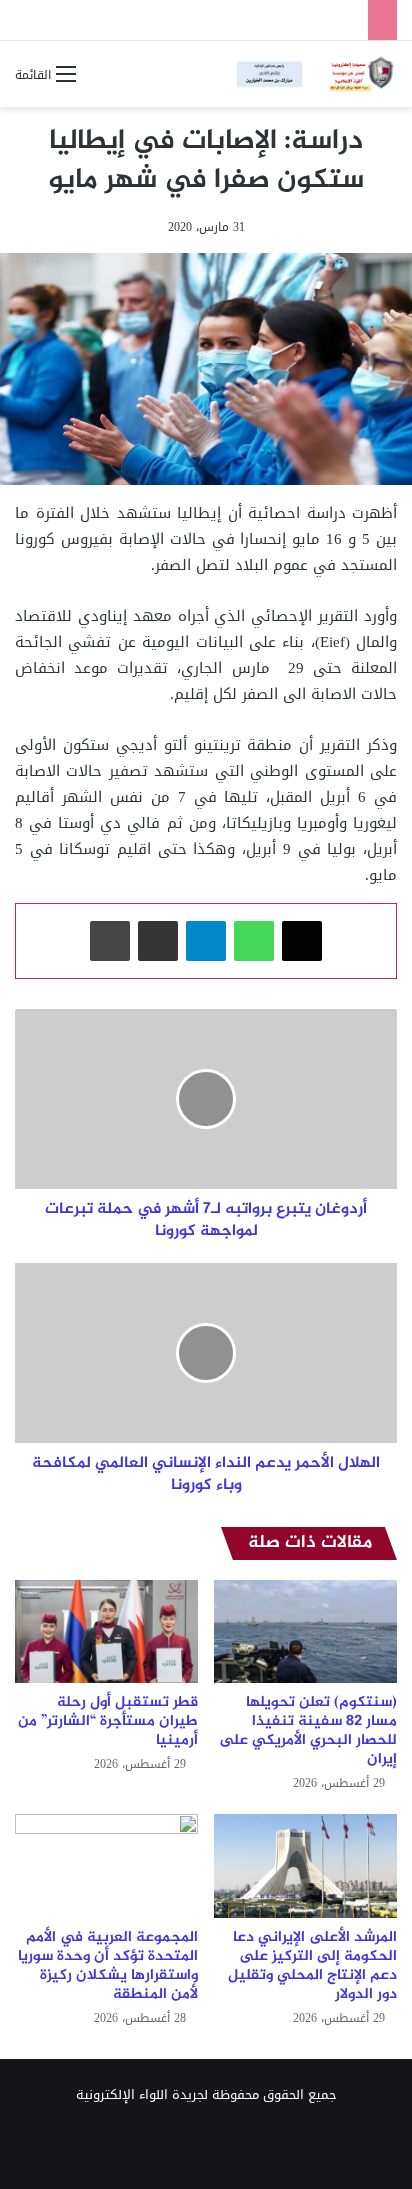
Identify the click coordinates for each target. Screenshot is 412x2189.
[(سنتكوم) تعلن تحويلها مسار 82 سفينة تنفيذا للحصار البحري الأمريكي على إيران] (305, 1631)
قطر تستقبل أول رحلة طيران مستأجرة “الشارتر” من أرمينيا (108, 1721)
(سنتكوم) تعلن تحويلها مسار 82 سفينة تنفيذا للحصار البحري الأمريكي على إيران (308, 1731)
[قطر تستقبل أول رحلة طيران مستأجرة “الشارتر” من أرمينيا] (106, 1631)
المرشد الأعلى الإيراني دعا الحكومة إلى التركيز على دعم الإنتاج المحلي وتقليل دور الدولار (312, 1966)
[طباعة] (110, 941)
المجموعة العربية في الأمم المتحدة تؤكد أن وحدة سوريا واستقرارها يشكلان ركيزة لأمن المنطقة (108, 1966)
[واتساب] (254, 941)
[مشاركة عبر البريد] (158, 941)
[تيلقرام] (206, 941)
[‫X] (302, 941)
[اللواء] (317, 74)
